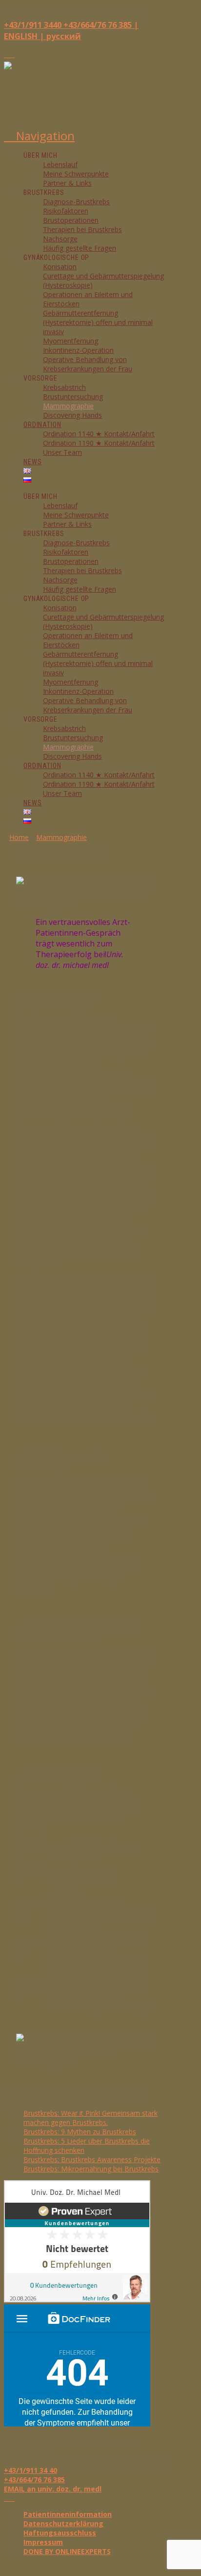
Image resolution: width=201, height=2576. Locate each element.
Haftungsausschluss (60, 2533)
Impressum (43, 2542)
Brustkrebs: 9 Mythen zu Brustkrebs (80, 2132)
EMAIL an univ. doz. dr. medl (53, 2489)
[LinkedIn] (12, 54)
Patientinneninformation (68, 2514)
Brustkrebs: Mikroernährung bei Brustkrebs (91, 2169)
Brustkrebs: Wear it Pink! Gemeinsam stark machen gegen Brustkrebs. (90, 2118)
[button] (39, 136)
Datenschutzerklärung (63, 2523)
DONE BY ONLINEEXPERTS (67, 2551)
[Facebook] (7, 54)
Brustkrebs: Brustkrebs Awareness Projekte (92, 2159)
